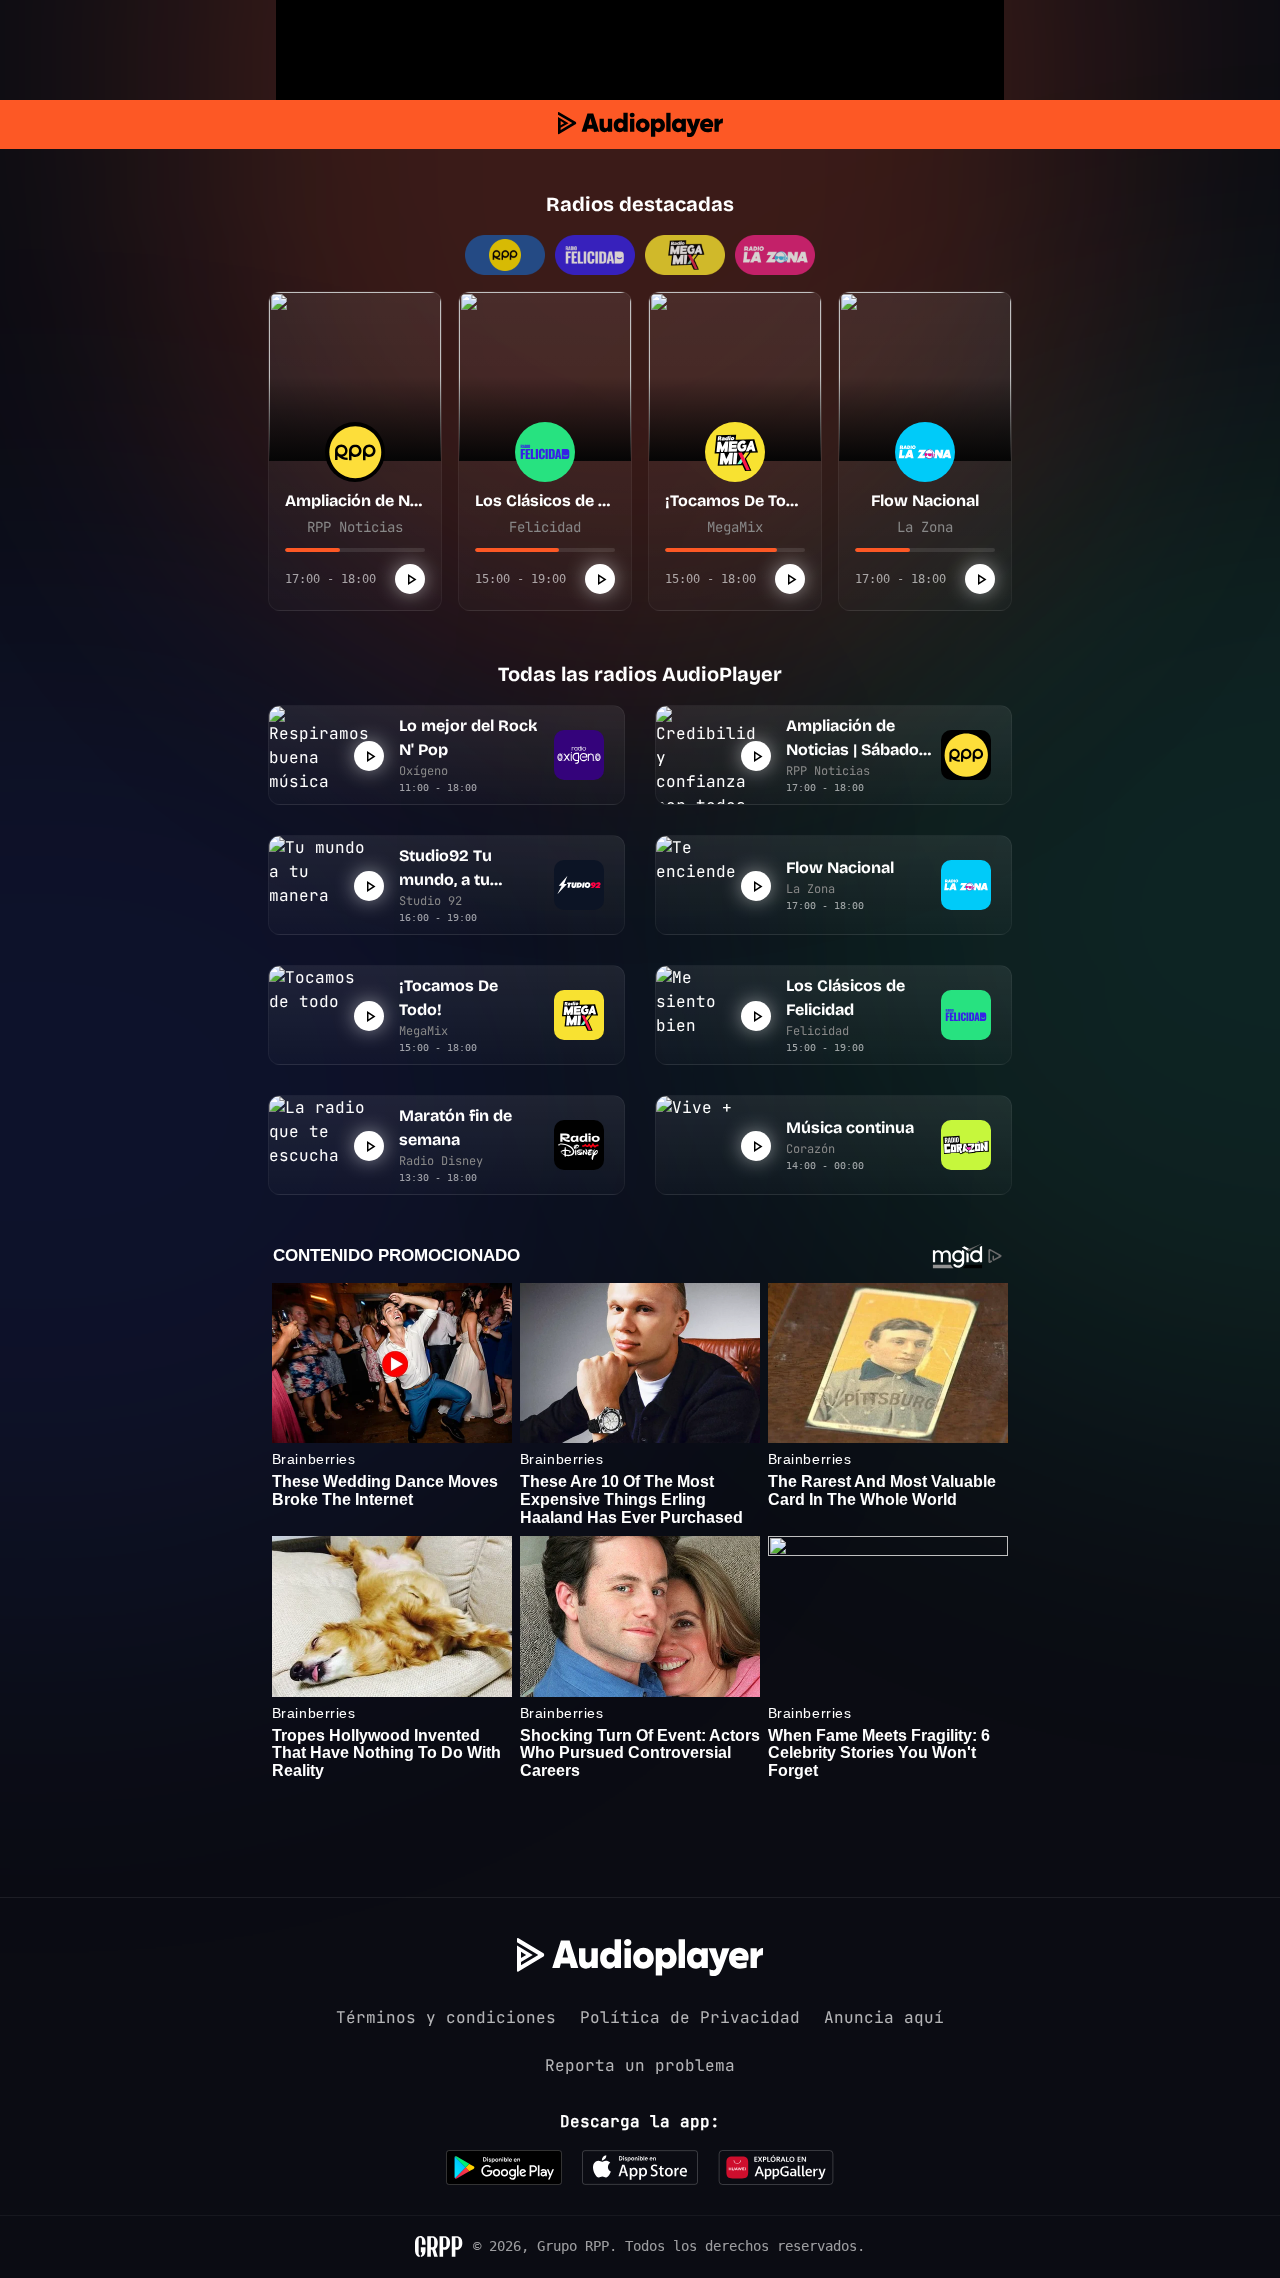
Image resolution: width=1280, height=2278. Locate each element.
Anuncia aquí (884, 2017)
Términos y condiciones (446, 2017)
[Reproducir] (410, 579)
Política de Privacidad (690, 2017)
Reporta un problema (640, 2065)
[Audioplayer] (640, 124)
